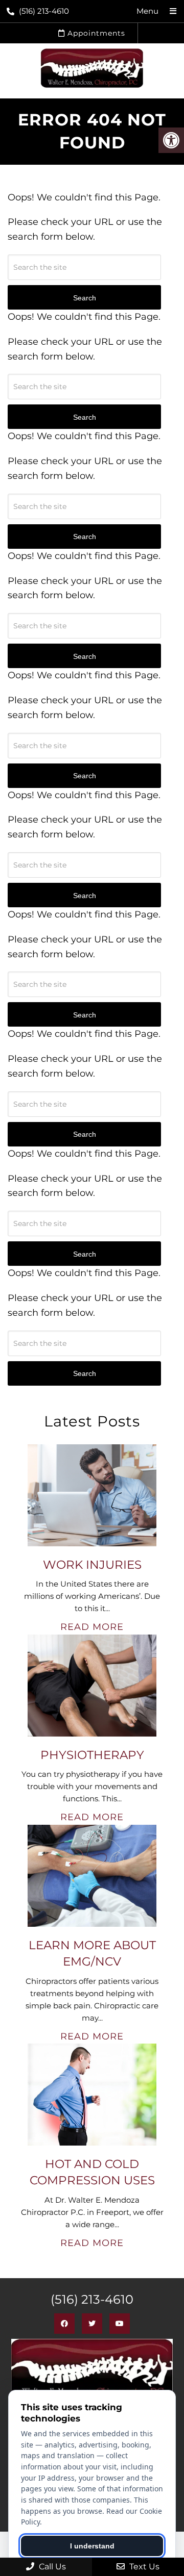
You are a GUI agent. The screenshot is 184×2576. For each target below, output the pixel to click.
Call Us (51, 2567)
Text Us (143, 2567)
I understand (92, 2546)
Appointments (95, 33)
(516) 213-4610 (44, 11)
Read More (92, 1627)
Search (85, 1373)
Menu (147, 11)
